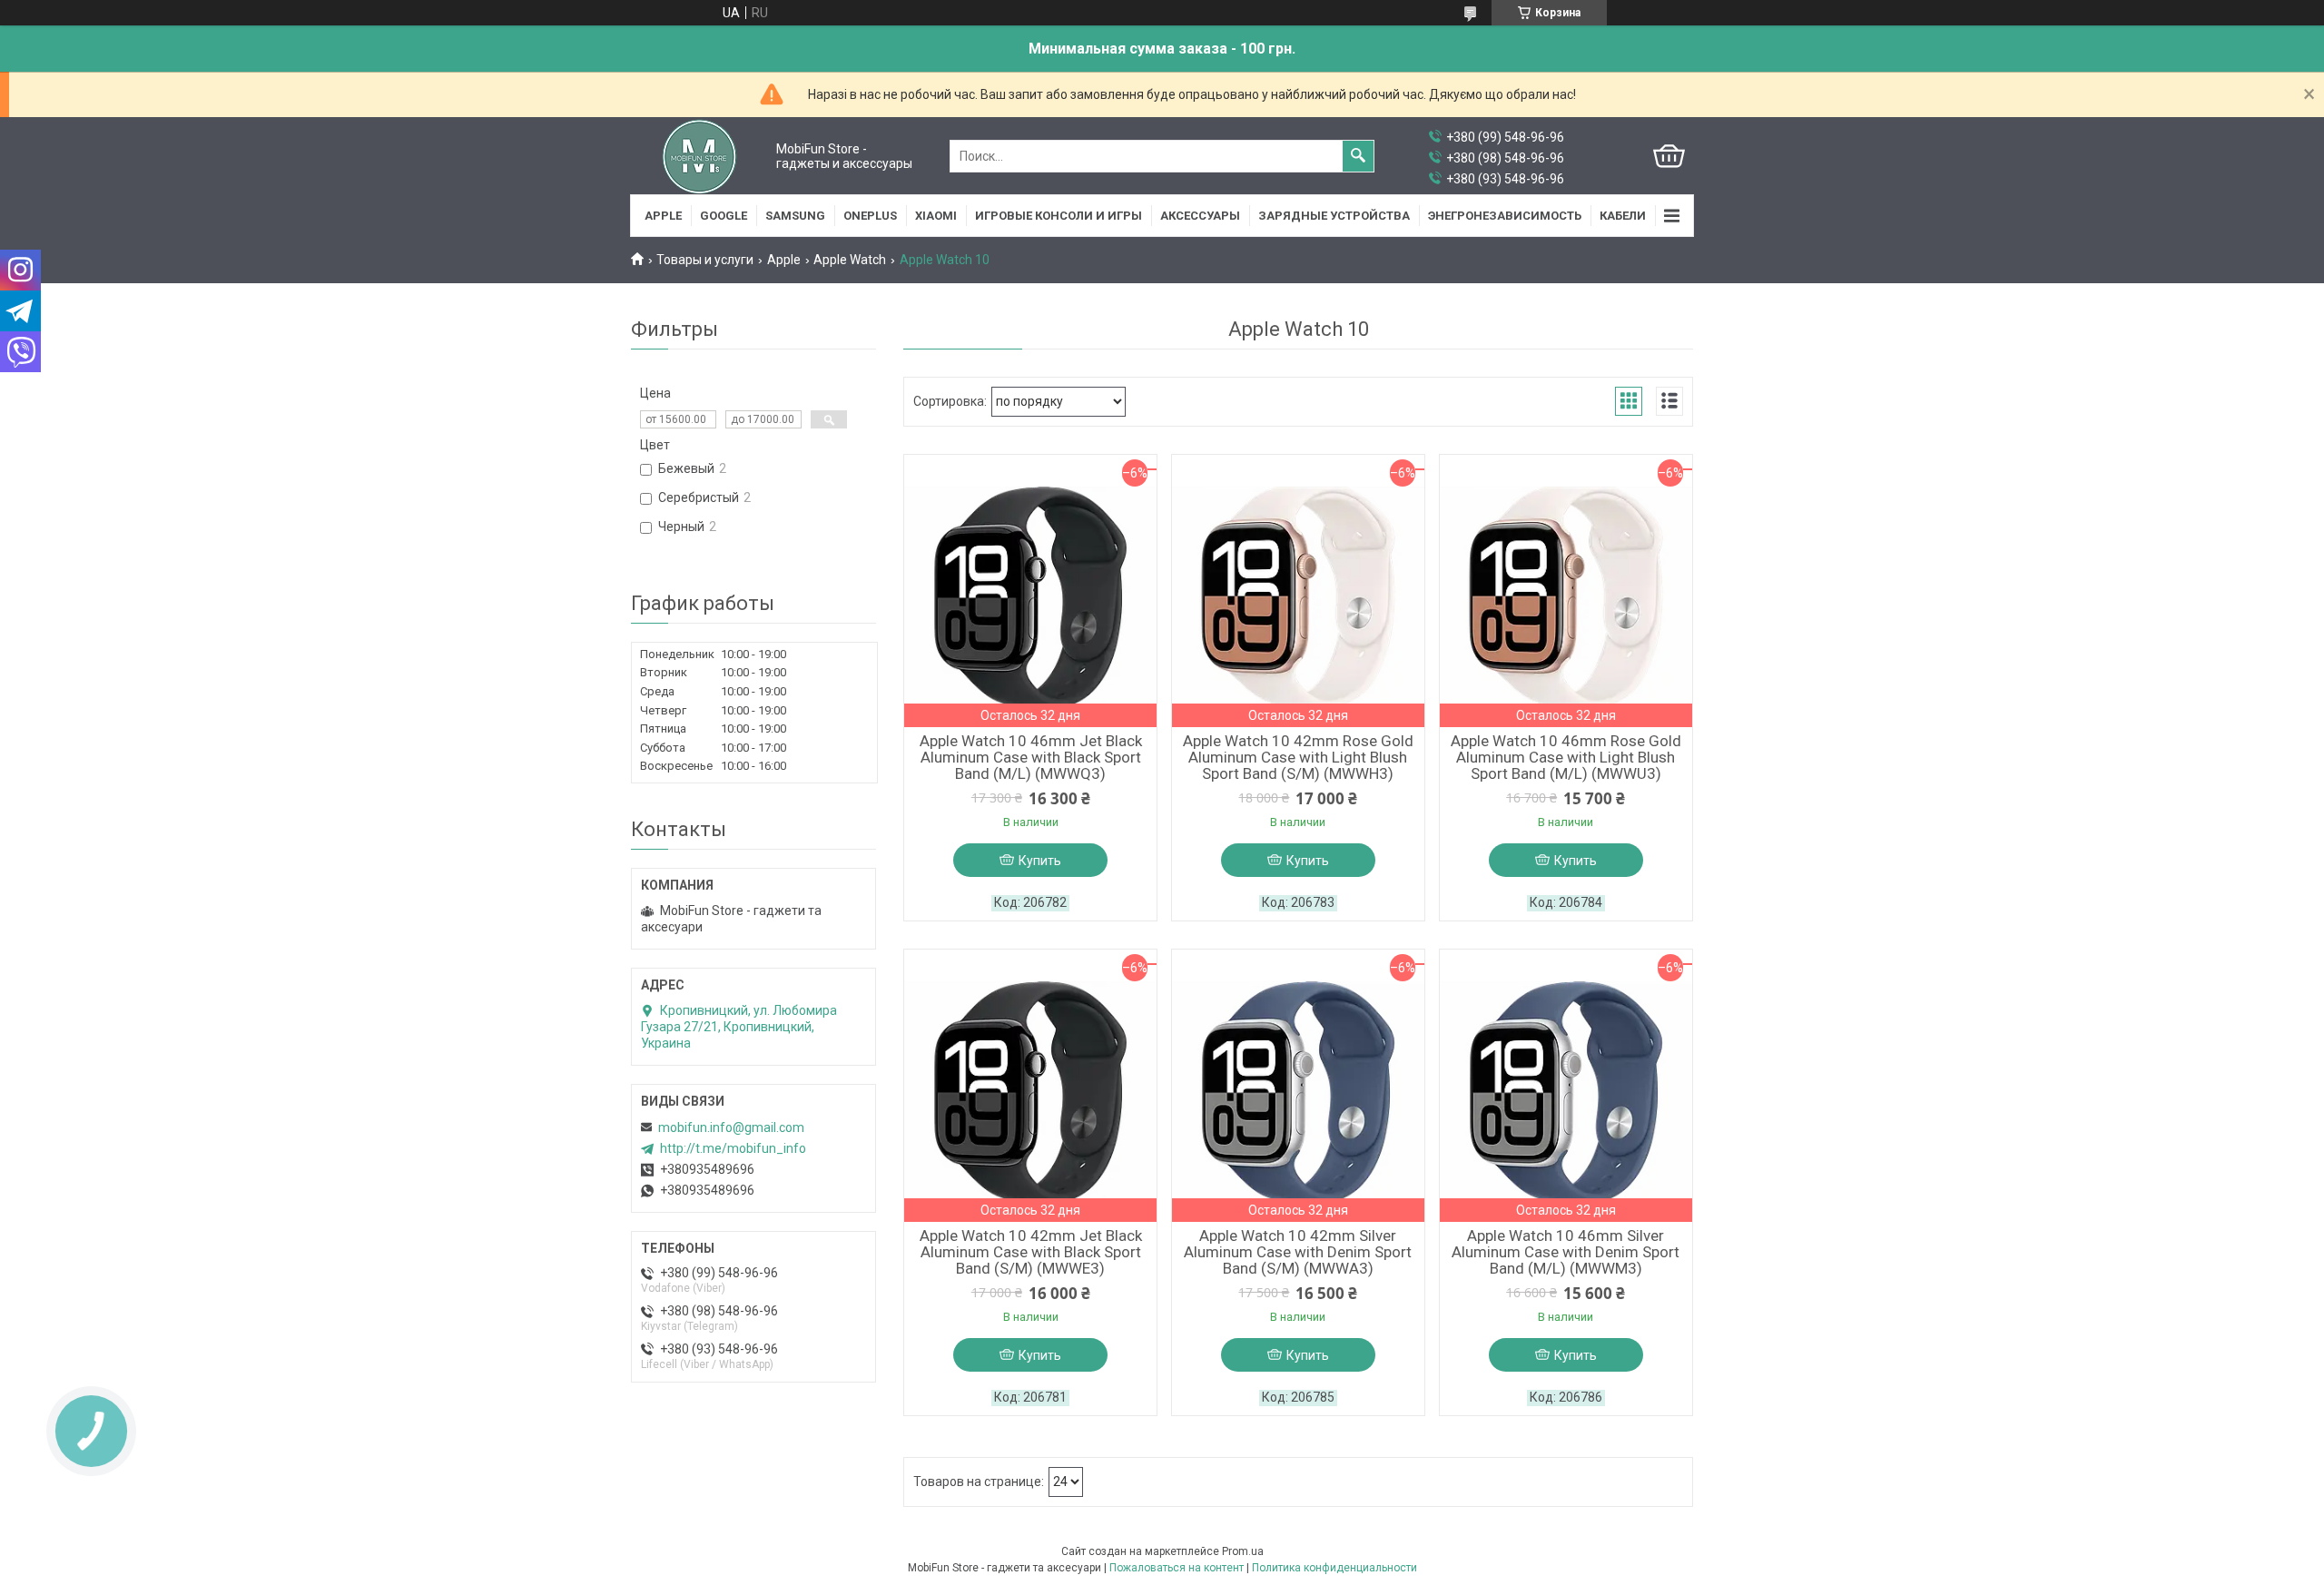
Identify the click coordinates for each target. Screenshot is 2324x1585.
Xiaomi (936, 216)
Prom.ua (1243, 1551)
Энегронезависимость (1505, 216)
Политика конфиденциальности (1334, 1568)
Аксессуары (1200, 216)
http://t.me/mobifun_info (733, 1148)
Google (724, 216)
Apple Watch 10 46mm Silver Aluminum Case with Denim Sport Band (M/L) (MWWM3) (1566, 1252)
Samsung (795, 216)
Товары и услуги (705, 260)
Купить (1040, 861)
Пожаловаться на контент (1177, 1568)
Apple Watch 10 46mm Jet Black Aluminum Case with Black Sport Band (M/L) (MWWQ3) (1031, 757)
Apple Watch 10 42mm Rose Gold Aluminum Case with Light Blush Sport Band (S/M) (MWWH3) (1298, 757)
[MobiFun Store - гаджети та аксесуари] (699, 156)
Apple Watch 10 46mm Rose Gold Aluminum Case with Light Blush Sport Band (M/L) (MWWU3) (1566, 757)
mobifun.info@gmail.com (731, 1127)
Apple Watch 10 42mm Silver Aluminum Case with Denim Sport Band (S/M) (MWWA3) (1298, 1252)
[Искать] (1358, 156)
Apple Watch (850, 260)
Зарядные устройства (1334, 216)
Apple (663, 216)
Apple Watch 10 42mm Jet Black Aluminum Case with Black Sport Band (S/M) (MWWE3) (1031, 1252)
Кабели (1623, 216)
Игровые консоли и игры (1059, 216)
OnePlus (870, 216)
